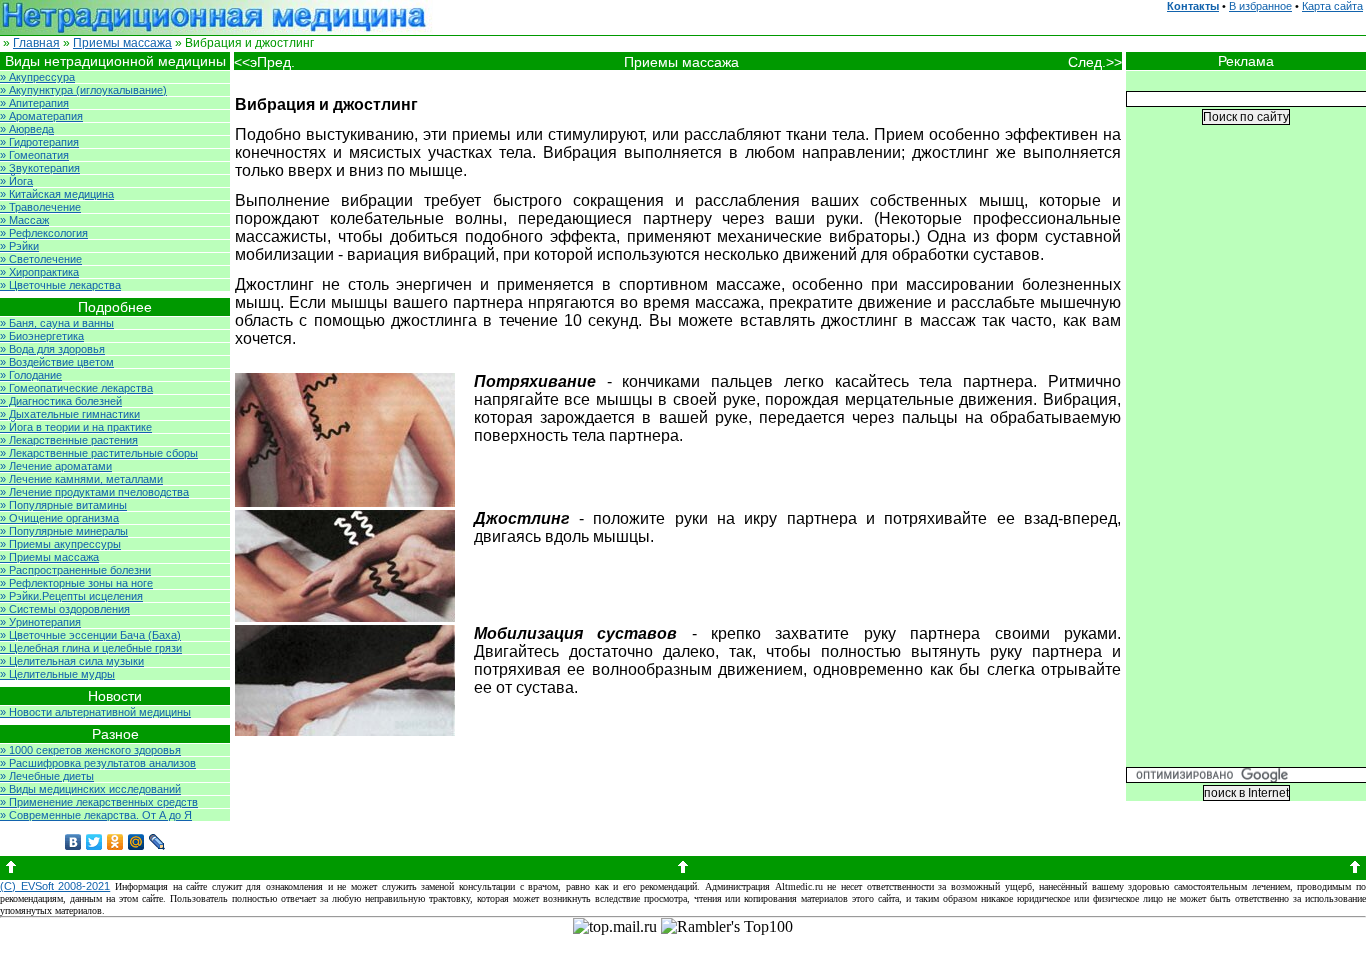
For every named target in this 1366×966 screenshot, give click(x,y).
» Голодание (31, 375)
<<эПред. (264, 62)
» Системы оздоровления (65, 609)
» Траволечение (40, 207)
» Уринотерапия (40, 622)
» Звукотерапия (40, 168)
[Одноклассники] (115, 842)
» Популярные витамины (63, 505)
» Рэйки (19, 246)
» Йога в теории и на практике (76, 427)
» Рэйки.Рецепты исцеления (71, 596)
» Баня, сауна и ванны (57, 323)
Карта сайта (1332, 6)
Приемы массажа (122, 43)
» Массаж (24, 220)
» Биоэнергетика (42, 336)
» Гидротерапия (39, 142)
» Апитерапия (34, 103)
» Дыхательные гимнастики (70, 414)
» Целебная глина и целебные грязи (91, 648)
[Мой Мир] (136, 842)
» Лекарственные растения (69, 440)
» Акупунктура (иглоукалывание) (83, 90)
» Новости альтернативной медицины (95, 712)
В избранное (1260, 6)
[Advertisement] (1246, 461)
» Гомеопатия (34, 155)
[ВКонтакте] (73, 842)
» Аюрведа (27, 129)
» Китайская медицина (57, 194)
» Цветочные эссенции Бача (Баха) (90, 635)
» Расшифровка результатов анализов (98, 763)
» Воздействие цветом (57, 362)
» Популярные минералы (64, 531)
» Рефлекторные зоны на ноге (76, 583)
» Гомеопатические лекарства (76, 388)
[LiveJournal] (157, 842)
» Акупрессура (37, 77)
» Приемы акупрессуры (60, 544)
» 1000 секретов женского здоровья (90, 750)
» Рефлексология (44, 233)
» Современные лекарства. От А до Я (96, 815)
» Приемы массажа (49, 557)
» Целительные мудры (57, 674)
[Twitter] (94, 842)
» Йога (16, 181)
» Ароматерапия (41, 116)
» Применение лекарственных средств (99, 802)
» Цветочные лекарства (60, 285)
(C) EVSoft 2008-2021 (55, 886)
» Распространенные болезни (75, 570)
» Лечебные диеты (47, 776)
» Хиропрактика (39, 272)
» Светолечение (41, 259)
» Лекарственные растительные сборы (99, 453)
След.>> (1095, 62)
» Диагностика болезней (61, 401)
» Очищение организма (59, 518)
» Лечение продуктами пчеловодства (94, 492)
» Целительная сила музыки (72, 661)
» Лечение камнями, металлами (81, 479)
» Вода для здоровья (52, 349)
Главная (36, 43)
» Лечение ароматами (56, 466)
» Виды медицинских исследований (90, 789)
